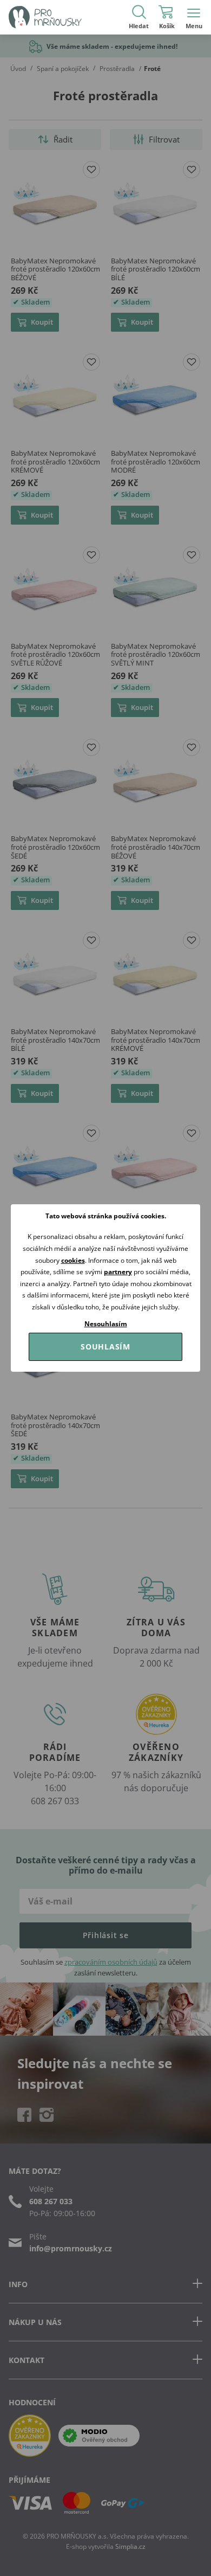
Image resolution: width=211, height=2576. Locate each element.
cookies (73, 1260)
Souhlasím (105, 1347)
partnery (118, 1272)
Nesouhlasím (106, 1324)
